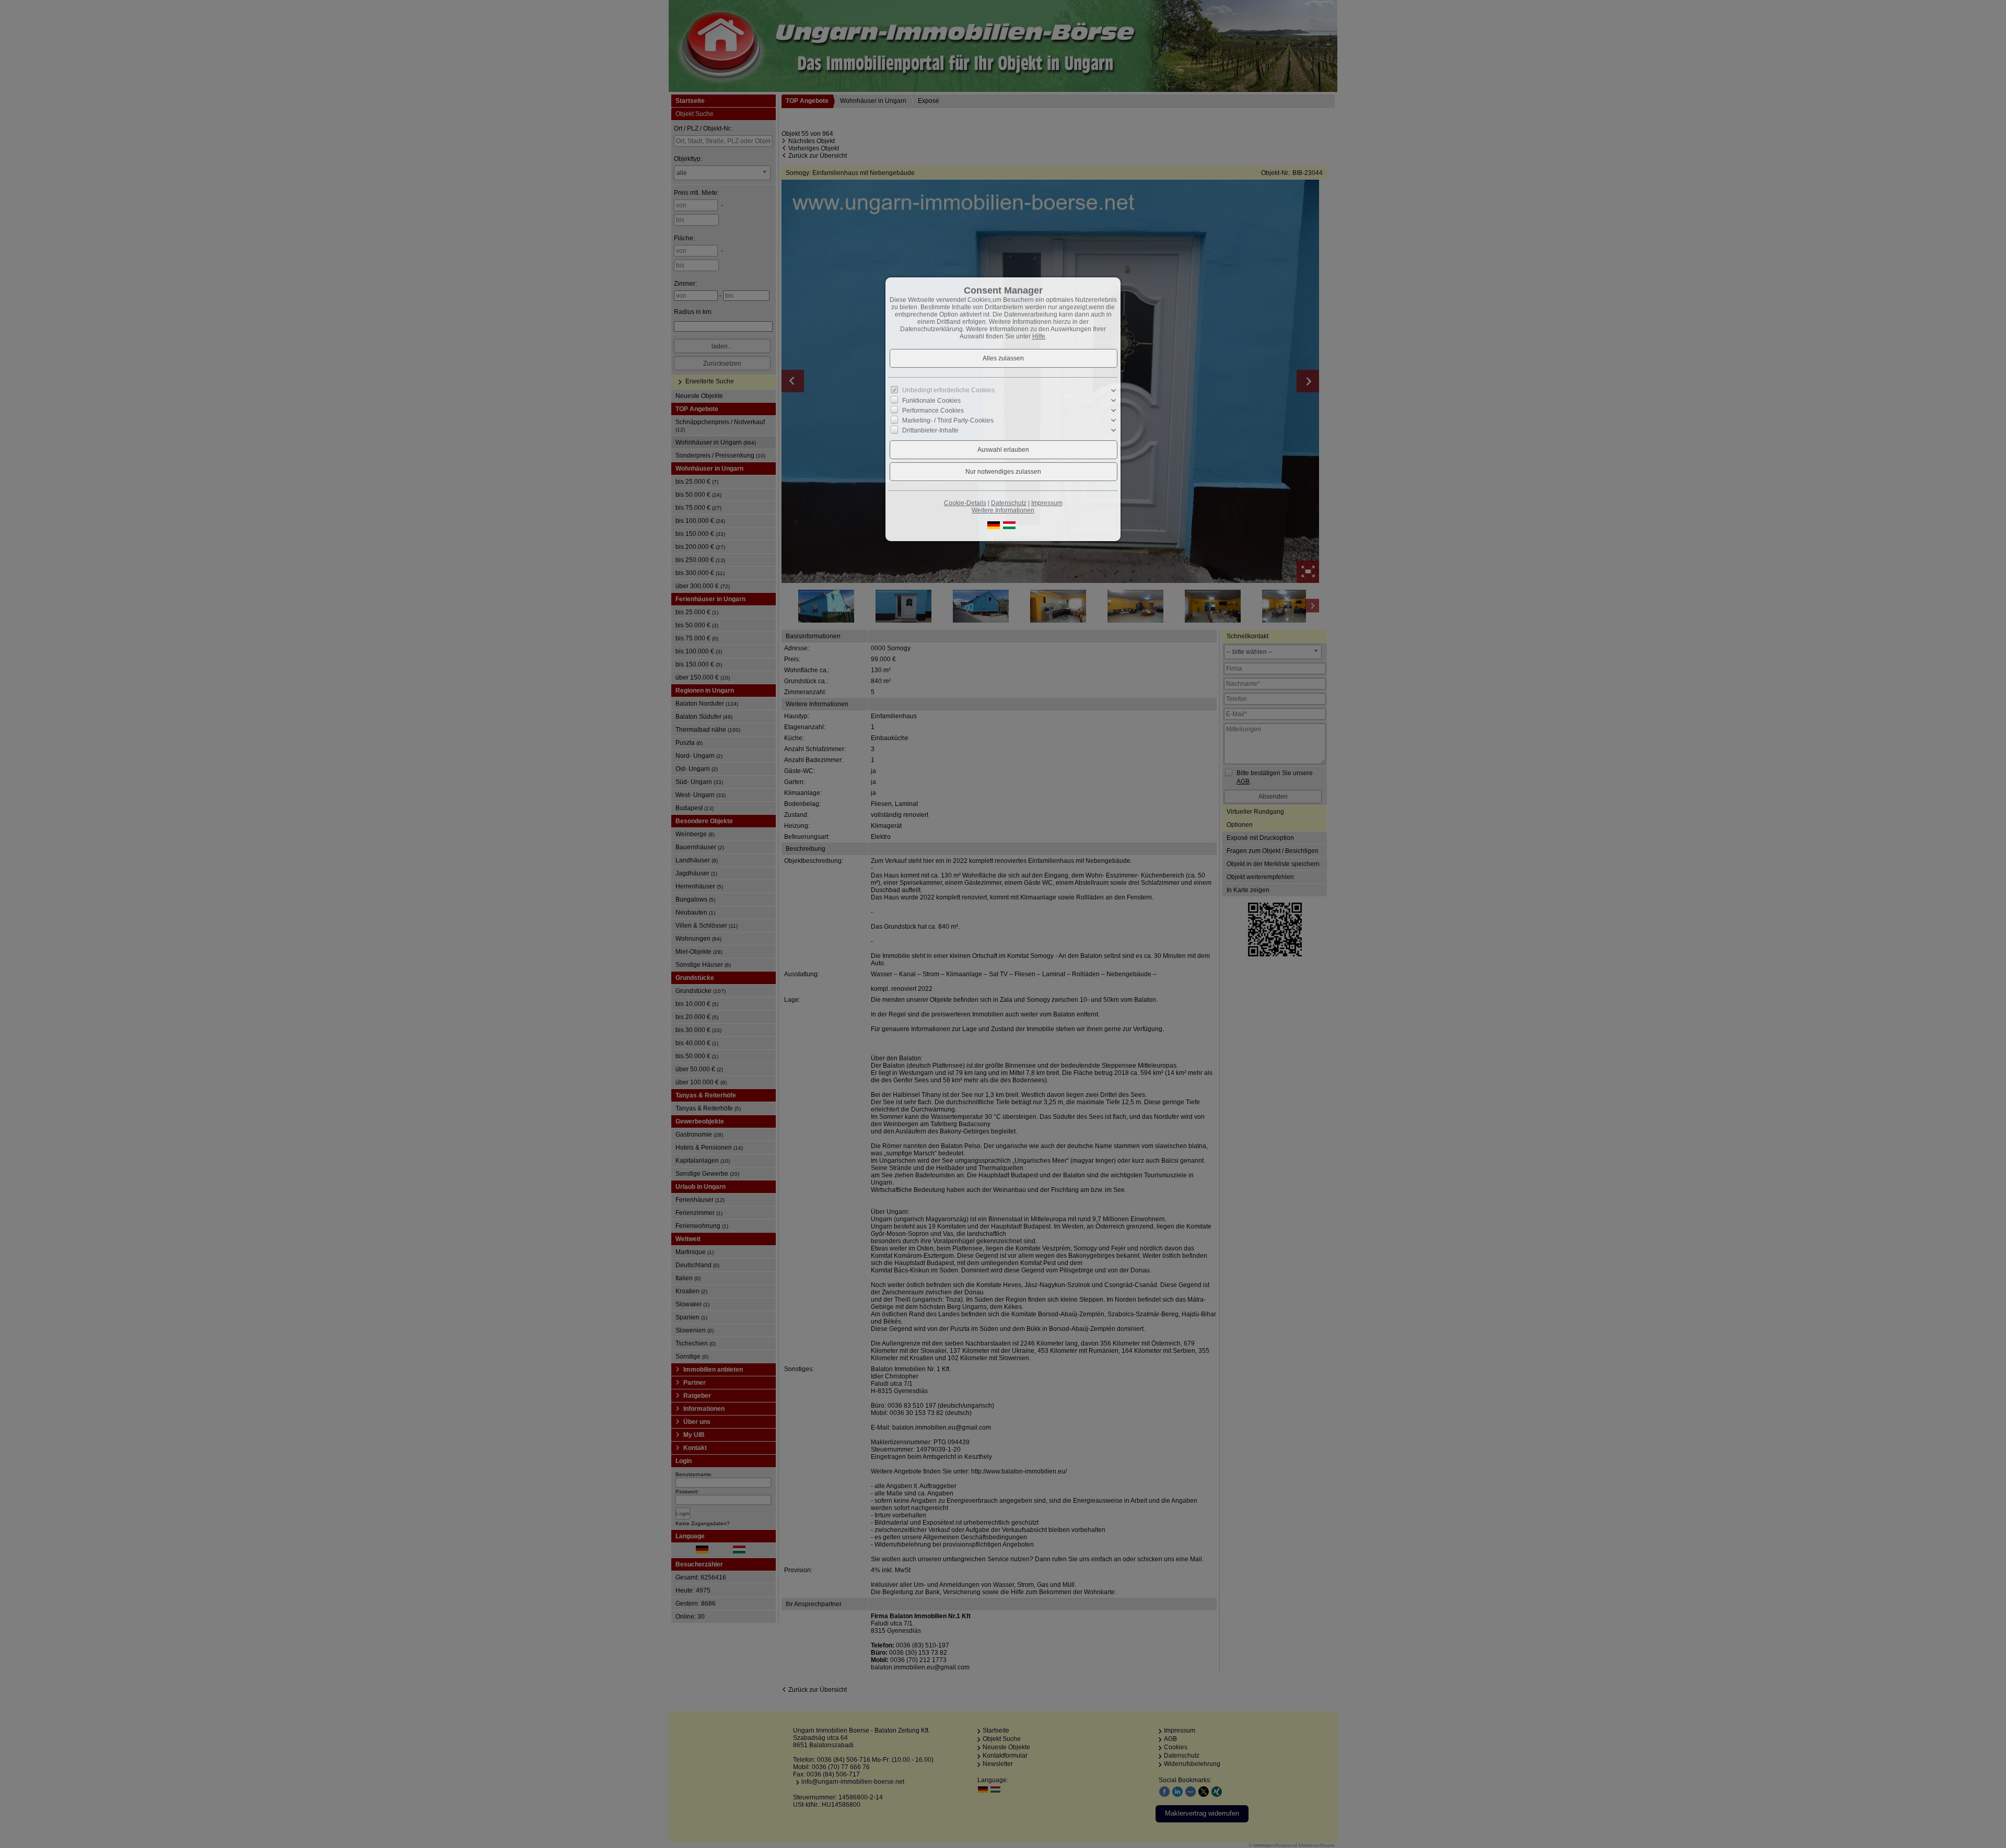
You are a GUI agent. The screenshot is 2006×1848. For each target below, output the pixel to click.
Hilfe (1039, 336)
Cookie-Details (965, 503)
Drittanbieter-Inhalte (930, 430)
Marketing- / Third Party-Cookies (948, 420)
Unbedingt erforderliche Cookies (948, 390)
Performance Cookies (933, 411)
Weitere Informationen (1003, 510)
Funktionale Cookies (931, 401)
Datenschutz (1009, 503)
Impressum (1047, 503)
